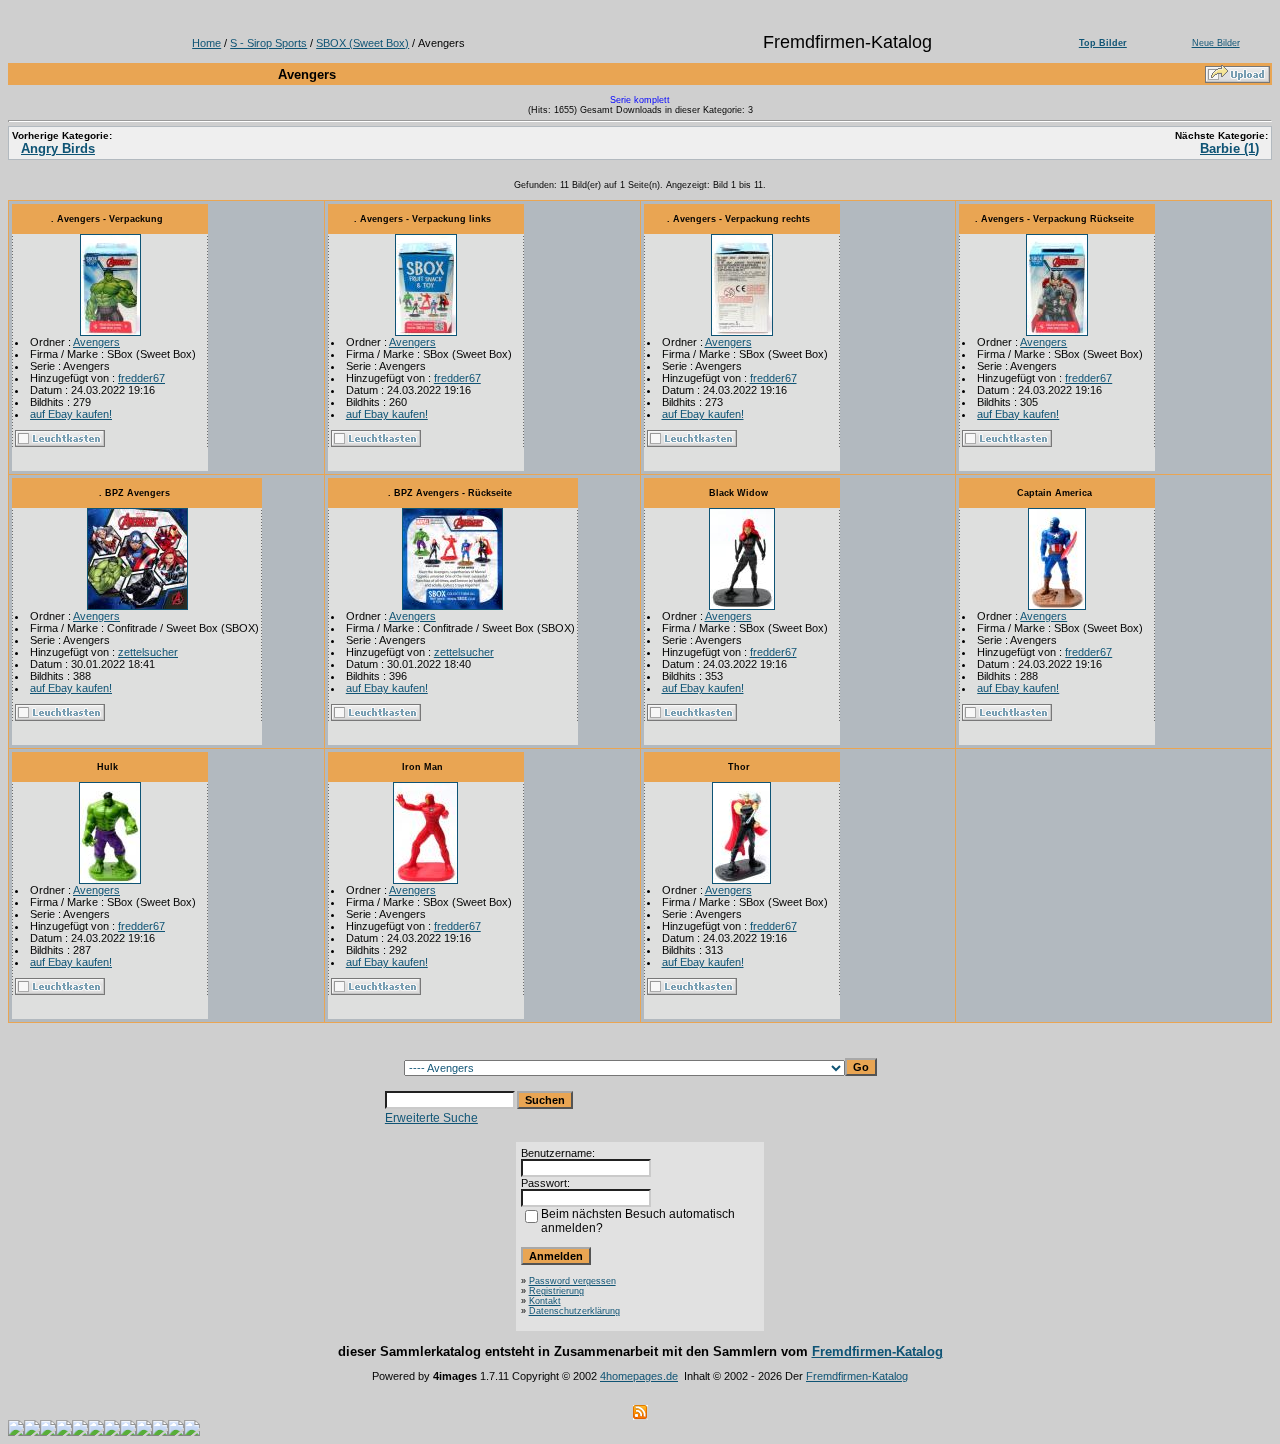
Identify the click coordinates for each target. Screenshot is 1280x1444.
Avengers (96, 342)
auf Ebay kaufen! (71, 414)
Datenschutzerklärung (574, 1311)
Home (206, 43)
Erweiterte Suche (431, 1118)
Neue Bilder (1216, 43)
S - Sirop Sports (268, 43)
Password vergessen (572, 1281)
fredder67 (141, 378)
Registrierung (556, 1291)
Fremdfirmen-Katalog (877, 1351)
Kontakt (545, 1301)
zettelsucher (148, 652)
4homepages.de (639, 1376)
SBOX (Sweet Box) (362, 43)
